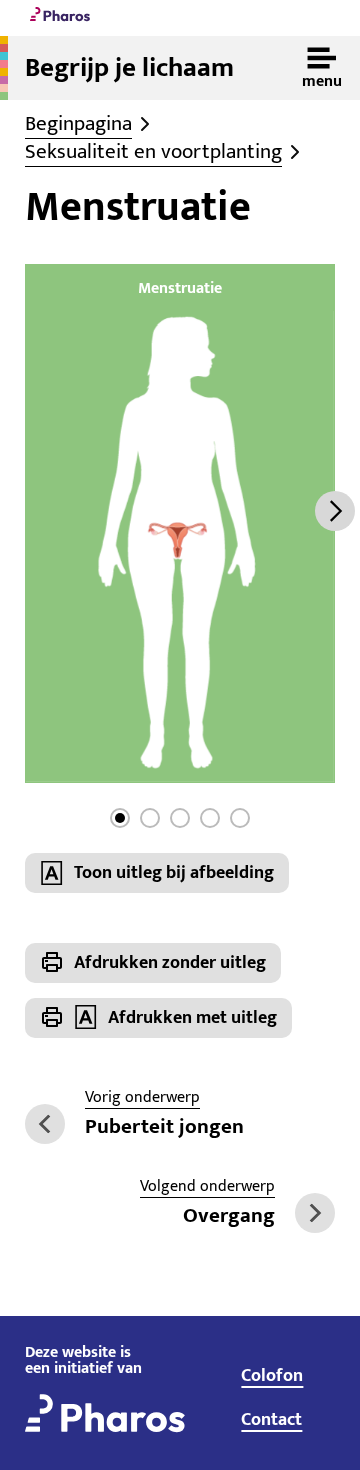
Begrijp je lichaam (129, 68)
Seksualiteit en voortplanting (153, 152)
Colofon (272, 1376)
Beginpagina (78, 124)
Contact (271, 1420)
